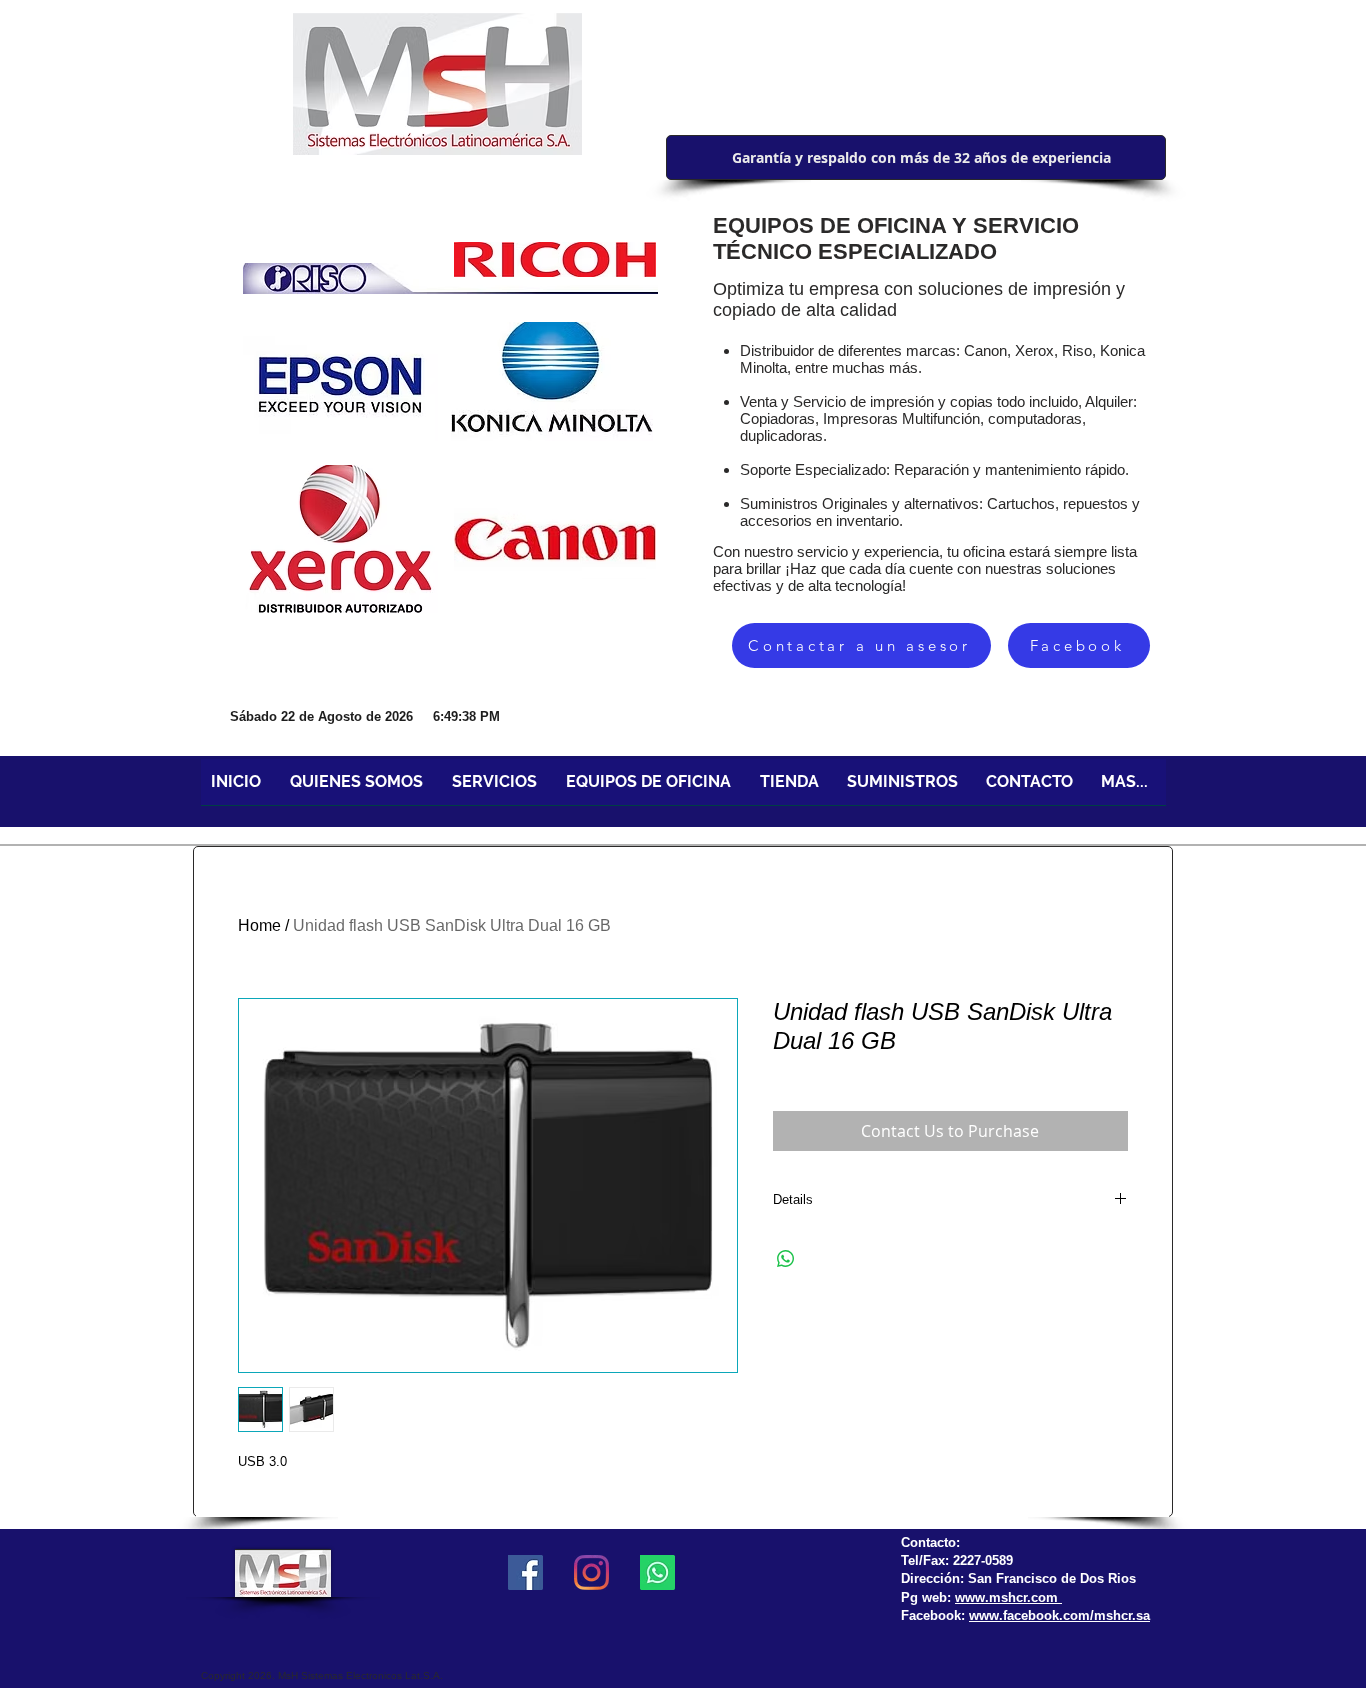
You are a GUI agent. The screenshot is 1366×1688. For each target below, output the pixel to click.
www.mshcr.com (1008, 1597)
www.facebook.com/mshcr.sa (1059, 1615)
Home (259, 925)
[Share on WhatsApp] (786, 1259)
